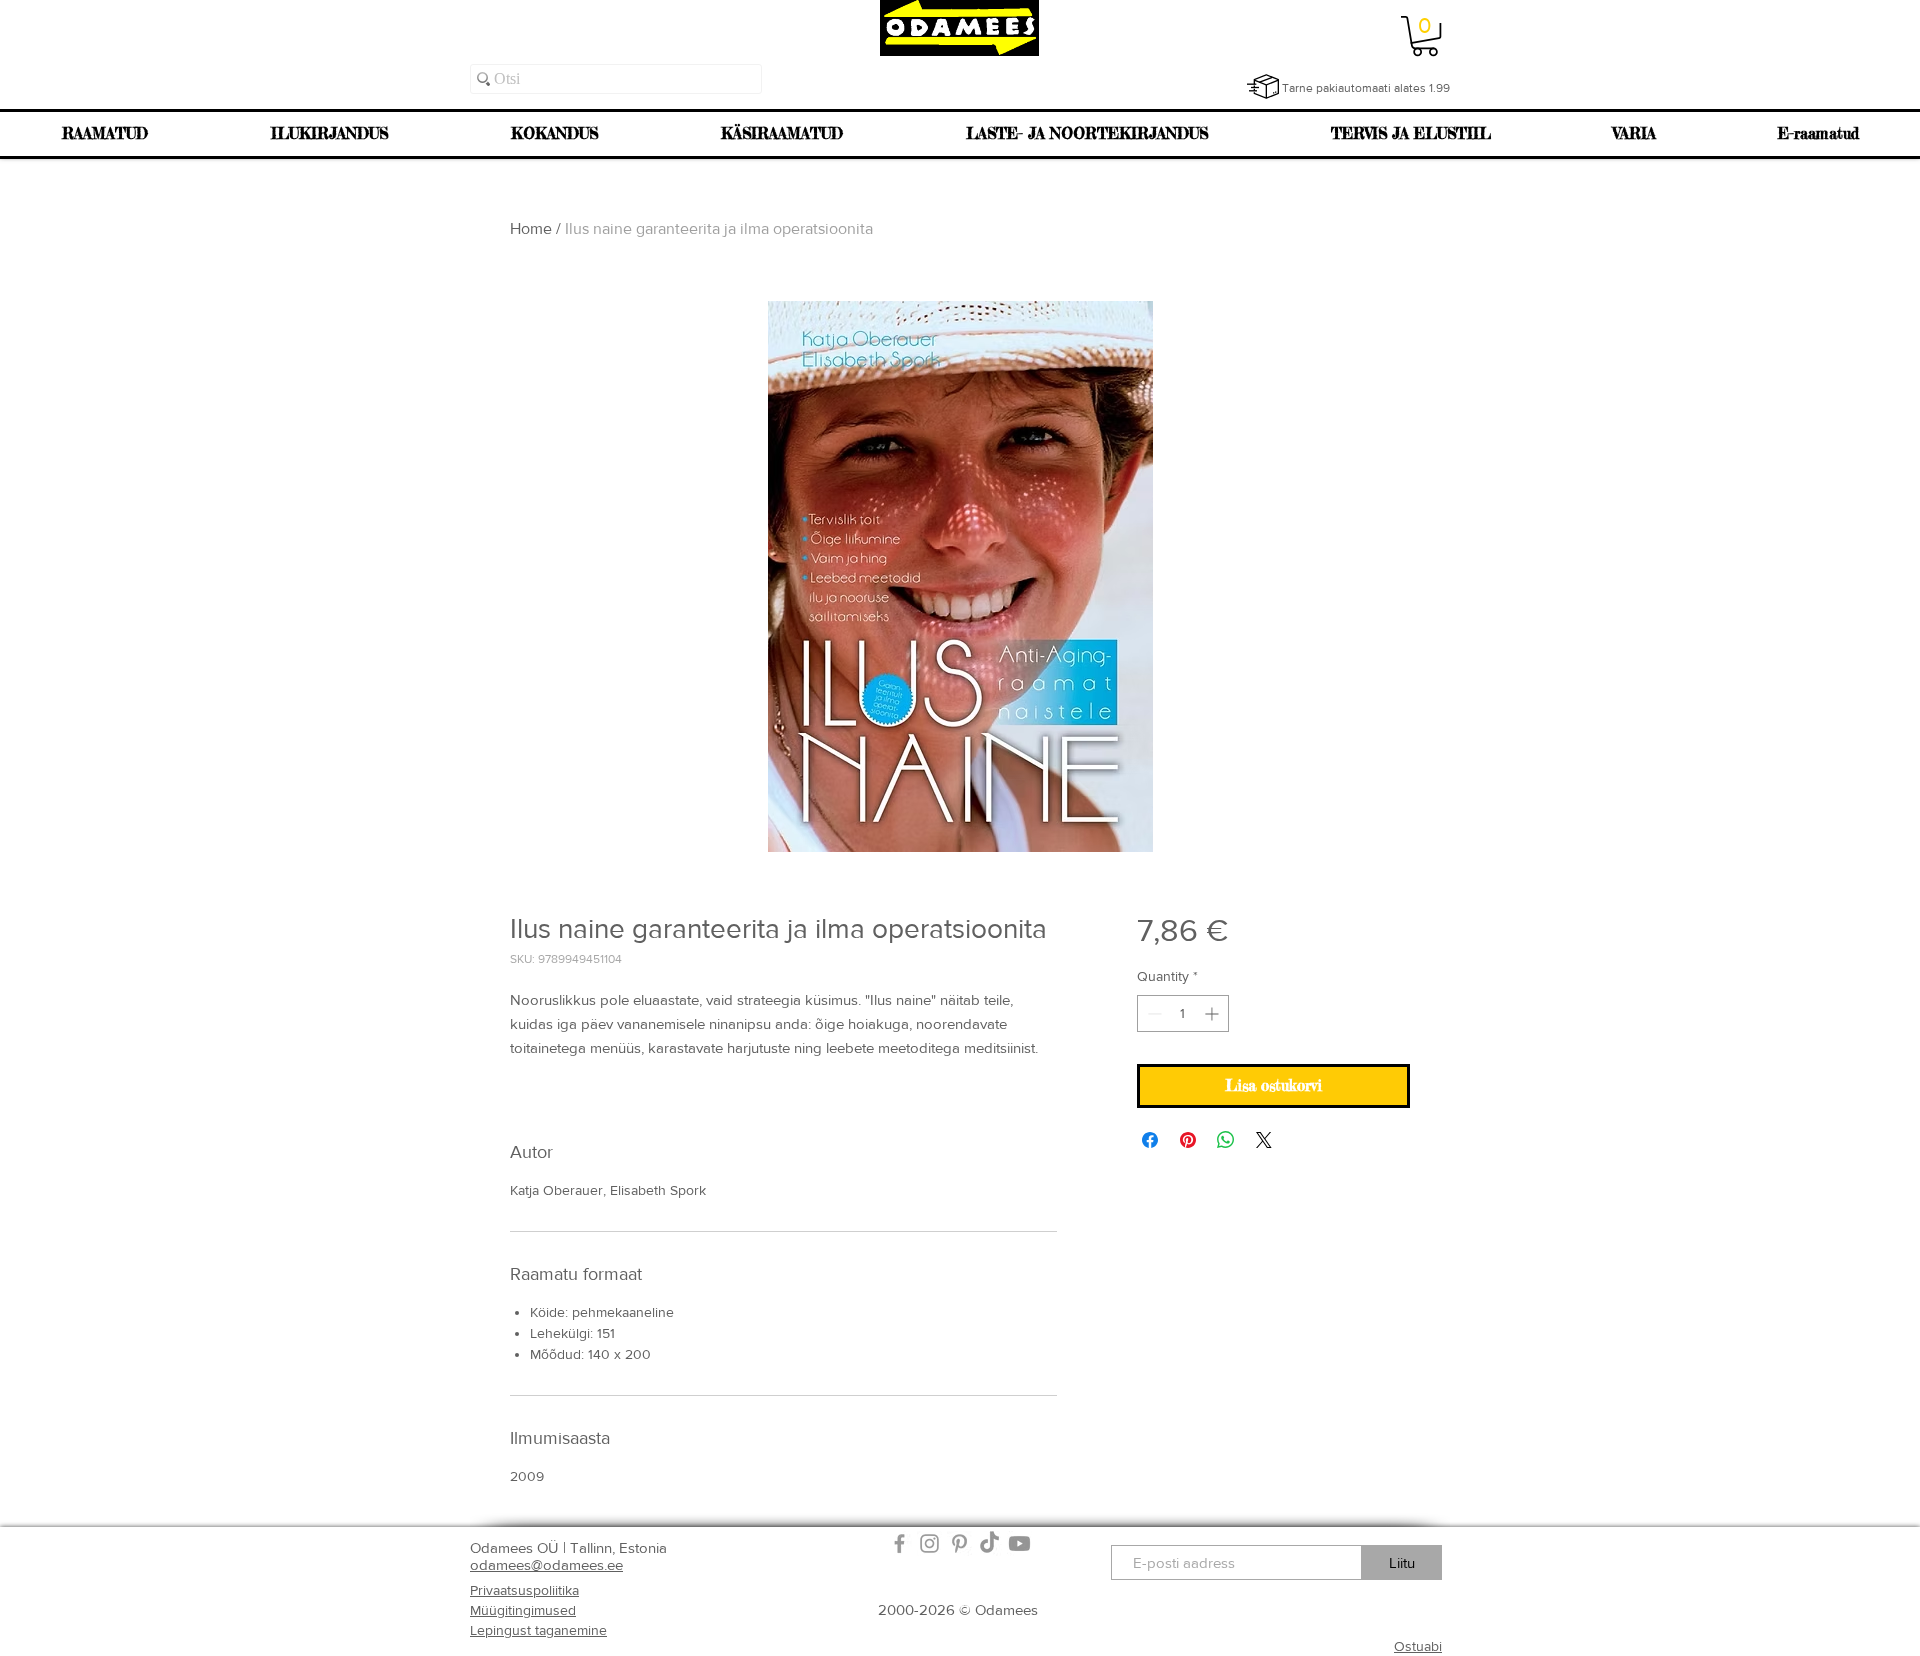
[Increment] (1213, 1013)
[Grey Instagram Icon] (929, 1543)
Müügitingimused (523, 1610)
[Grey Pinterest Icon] (959, 1543)
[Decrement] (1152, 1013)
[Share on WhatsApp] (1226, 1140)
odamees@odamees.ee (546, 1564)
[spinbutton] (1183, 1013)
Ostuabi (1418, 1646)
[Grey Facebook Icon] (899, 1543)
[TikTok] (989, 1543)
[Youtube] (1019, 1543)
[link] (1425, 36)
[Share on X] (1264, 1140)
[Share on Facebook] (1150, 1140)
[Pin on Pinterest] (1188, 1140)
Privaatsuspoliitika (524, 1590)
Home (531, 228)
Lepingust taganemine (538, 1630)
